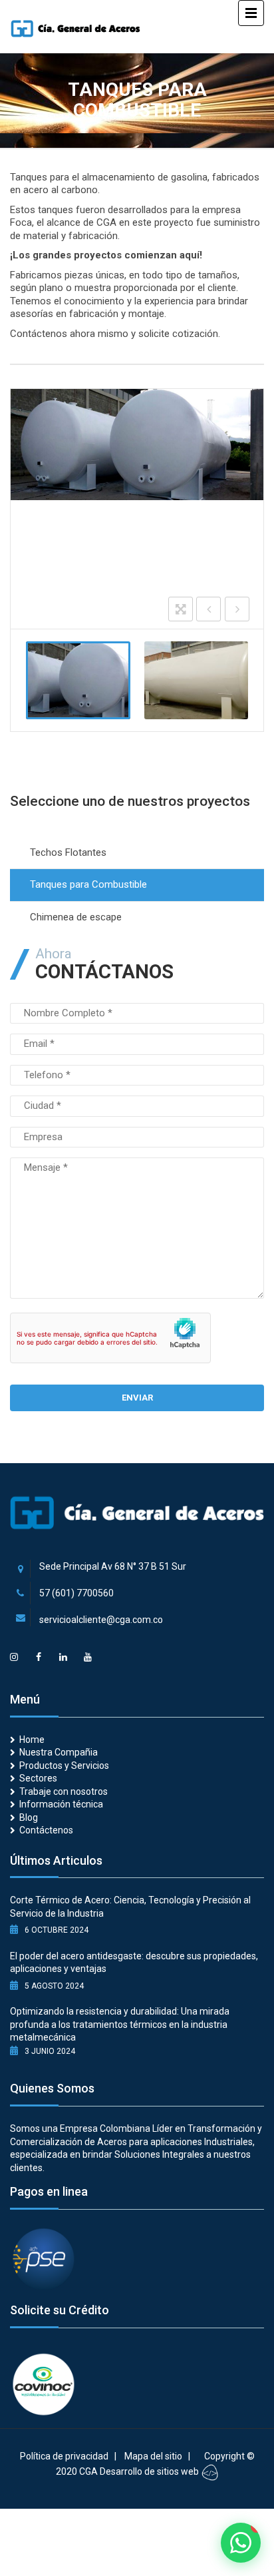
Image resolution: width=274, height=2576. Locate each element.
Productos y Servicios (64, 1766)
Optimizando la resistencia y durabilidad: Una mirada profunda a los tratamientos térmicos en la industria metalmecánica (120, 2024)
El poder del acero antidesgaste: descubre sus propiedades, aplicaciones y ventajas (134, 1963)
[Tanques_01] (78, 680)
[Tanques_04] (197, 680)
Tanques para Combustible (88, 884)
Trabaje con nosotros (64, 1791)
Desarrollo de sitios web (150, 2471)
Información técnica (61, 1804)
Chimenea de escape (76, 917)
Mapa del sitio (153, 2456)
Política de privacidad (64, 2456)
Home (32, 1740)
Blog (29, 1817)
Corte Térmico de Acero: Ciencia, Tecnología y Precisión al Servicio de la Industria (130, 1907)
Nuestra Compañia (59, 1752)
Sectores (38, 1778)
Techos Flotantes (68, 852)
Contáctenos (46, 1830)
